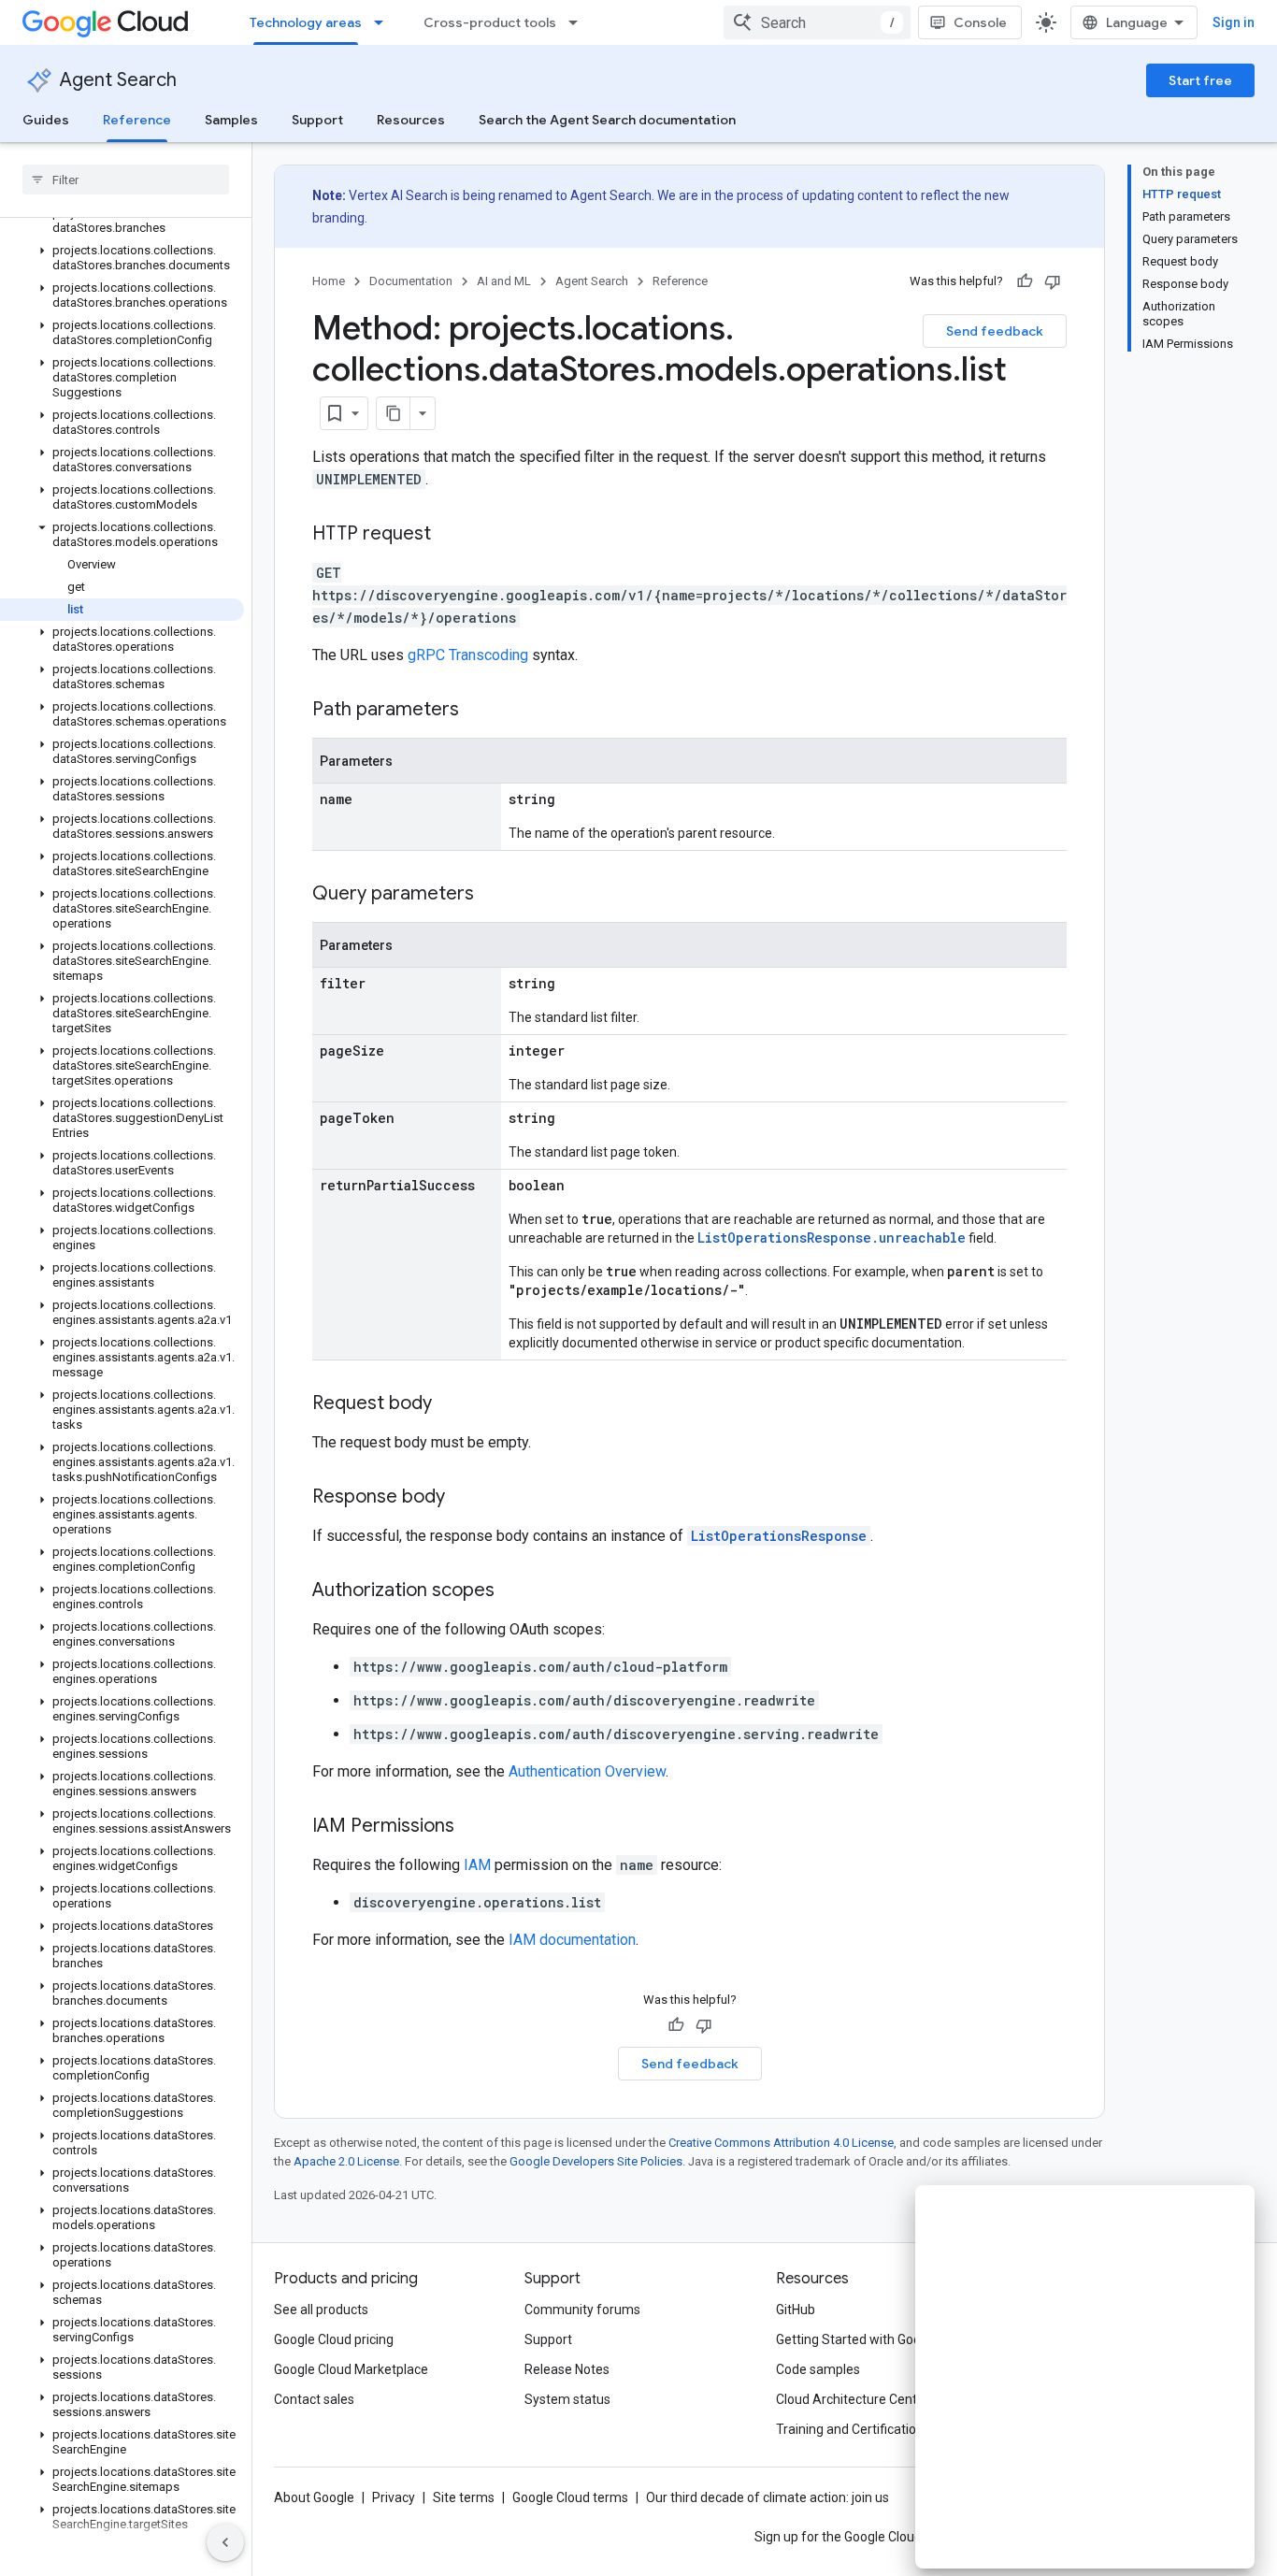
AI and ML (504, 281)
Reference (137, 120)
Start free (1200, 80)
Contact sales (314, 2399)
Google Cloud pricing (334, 2339)
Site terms (464, 2497)
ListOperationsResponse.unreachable (832, 1238)
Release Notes (567, 2369)
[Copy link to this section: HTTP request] (450, 535)
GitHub (796, 2310)
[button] (122, 221)
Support (317, 120)
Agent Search (118, 80)
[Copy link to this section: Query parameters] (493, 895)
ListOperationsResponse (779, 1536)
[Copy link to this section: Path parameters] (478, 711)
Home (329, 281)
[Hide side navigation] (225, 2542)
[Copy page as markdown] (394, 413)
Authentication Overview (587, 1771)
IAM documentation (572, 1940)
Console (980, 22)
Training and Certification (850, 2429)
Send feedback (995, 331)
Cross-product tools (490, 22)
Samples (231, 120)
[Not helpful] (1053, 281)
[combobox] (817, 22)
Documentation (411, 281)
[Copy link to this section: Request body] (451, 1404)
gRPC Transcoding (468, 655)
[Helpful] (1025, 281)
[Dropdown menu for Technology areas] (384, 22)
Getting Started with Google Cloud (875, 2339)
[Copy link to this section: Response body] (464, 1498)
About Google (314, 2497)
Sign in (1234, 22)
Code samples (818, 2369)
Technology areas (306, 22)
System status (567, 2399)
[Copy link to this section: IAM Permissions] (473, 1827)
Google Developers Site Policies (596, 2161)
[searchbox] (126, 180)
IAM (477, 1865)
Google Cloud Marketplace (351, 2369)
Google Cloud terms (570, 2497)
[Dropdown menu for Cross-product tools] (579, 22)
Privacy (394, 2497)
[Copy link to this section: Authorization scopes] (513, 1591)
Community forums (582, 2310)
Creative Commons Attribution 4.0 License (781, 2143)
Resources (411, 120)
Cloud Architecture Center (853, 2399)
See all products (321, 2310)
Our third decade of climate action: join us (768, 2497)
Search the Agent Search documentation (607, 120)
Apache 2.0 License (346, 2161)
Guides (46, 120)
